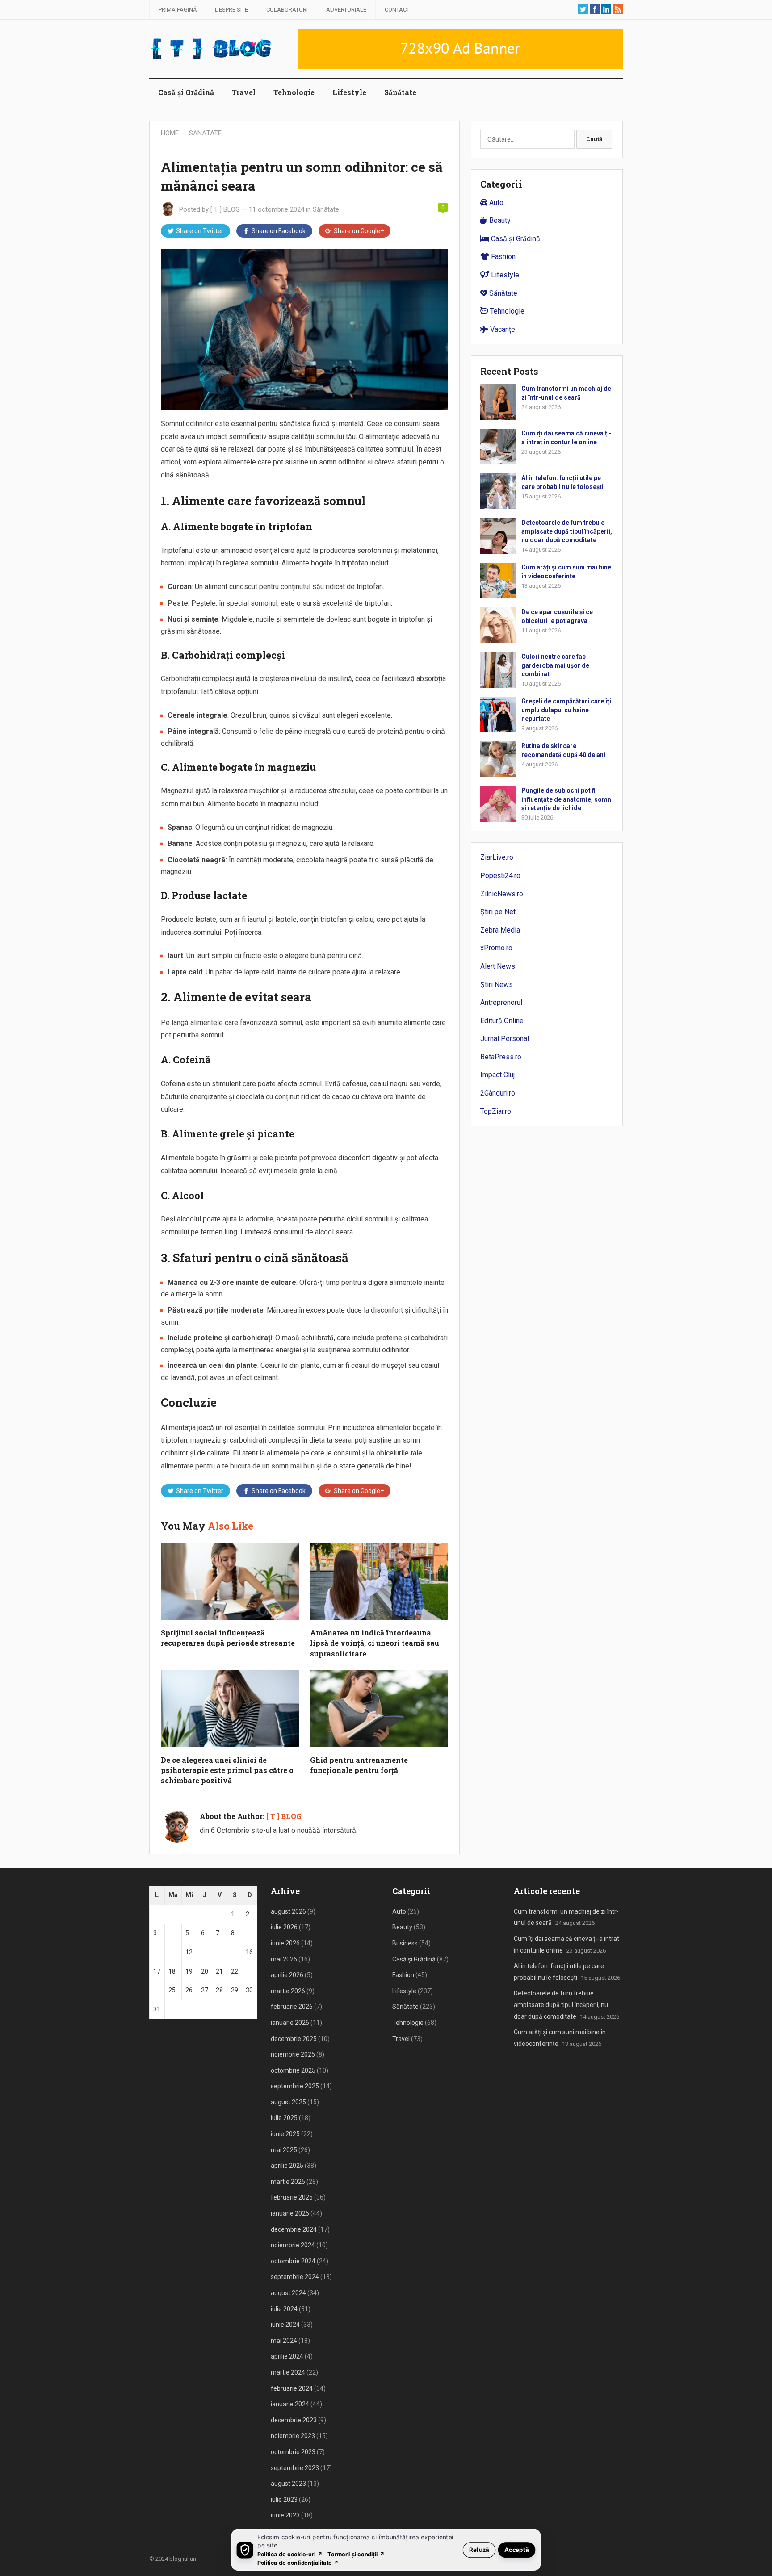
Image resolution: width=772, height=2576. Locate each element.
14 (219, 1952)
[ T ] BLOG (225, 209)
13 (205, 1952)
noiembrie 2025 (293, 2054)
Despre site (231, 10)
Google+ (359, 231)
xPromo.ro (496, 948)
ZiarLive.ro (497, 857)
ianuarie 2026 (290, 2023)
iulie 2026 (284, 1927)
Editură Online (502, 1021)
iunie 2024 (285, 2325)
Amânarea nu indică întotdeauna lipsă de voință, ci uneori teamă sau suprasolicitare (375, 1643)
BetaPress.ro (501, 1057)
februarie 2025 (292, 2197)
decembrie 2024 (294, 2229)
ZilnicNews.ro (502, 894)
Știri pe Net (498, 912)
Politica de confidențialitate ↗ (298, 2562)
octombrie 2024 (293, 2261)
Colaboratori (287, 10)
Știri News (497, 985)
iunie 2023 (285, 2515)
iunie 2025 (285, 2134)
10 (157, 1952)
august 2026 (288, 1911)
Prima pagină (178, 10)
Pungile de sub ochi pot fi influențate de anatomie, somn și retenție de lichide (566, 799)
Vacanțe (502, 329)
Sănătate (400, 92)
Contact (397, 10)
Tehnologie (294, 92)
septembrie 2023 (295, 2468)
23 (249, 1971)
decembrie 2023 (294, 2420)
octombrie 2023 (293, 2452)
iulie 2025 (284, 2118)
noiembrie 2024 (293, 2245)
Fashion (502, 257)
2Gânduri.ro (498, 1093)
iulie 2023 (284, 2500)
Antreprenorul (501, 1002)
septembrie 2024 (295, 2277)
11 (172, 1952)
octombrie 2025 (293, 2070)
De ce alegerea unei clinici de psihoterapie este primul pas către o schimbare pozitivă (227, 1770)
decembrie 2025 (294, 2039)
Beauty (499, 220)
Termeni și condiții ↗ (356, 2554)
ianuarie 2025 (290, 2213)
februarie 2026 (292, 2007)
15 (235, 1952)
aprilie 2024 (287, 2356)
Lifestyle (349, 92)
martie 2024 (288, 2372)
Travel (244, 92)
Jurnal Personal (505, 1039)
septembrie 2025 (295, 2086)
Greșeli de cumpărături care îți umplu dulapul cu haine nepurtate (566, 710)
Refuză (479, 2549)
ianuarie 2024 (290, 2404)
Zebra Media (500, 930)
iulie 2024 (284, 2309)
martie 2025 (288, 2182)
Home (170, 133)
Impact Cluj (497, 1075)
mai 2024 (284, 2341)
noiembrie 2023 (293, 2436)
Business (405, 1943)
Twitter (200, 231)
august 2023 (288, 2484)
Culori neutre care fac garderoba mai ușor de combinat (555, 665)
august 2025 (288, 2102)
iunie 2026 (285, 1943)
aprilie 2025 (287, 2166)
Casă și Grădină (186, 92)
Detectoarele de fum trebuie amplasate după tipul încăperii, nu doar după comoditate (567, 531)
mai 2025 (284, 2150)
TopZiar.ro (496, 1111)
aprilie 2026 (287, 1975)
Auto (495, 203)
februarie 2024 (292, 2388)
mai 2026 (284, 1959)
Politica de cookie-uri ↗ (290, 2554)
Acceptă (517, 2549)
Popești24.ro (500, 876)
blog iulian (183, 2559)
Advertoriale (346, 10)
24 (157, 1990)
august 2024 (288, 2293)
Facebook (279, 231)
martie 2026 (288, 1991)
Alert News (498, 966)
